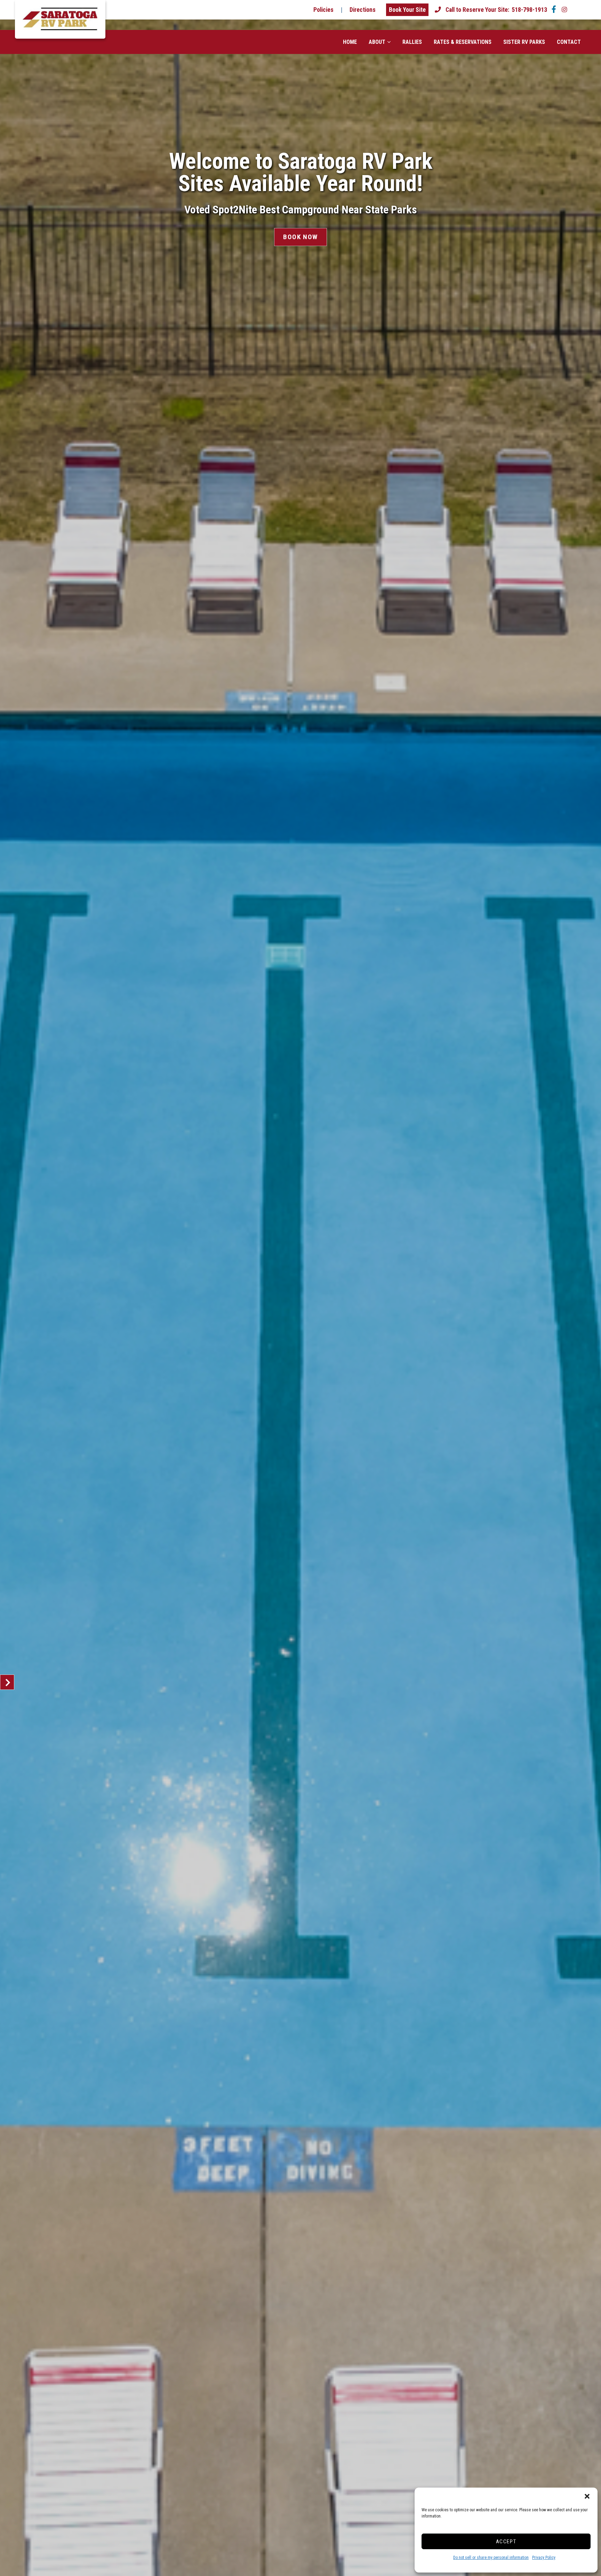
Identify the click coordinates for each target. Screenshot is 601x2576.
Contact (569, 42)
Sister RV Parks (524, 42)
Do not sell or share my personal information (491, 2558)
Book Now (300, 237)
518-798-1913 (496, 10)
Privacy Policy (544, 2558)
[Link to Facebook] (554, 10)
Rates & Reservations (463, 42)
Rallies (412, 42)
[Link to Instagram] (564, 10)
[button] (587, 2496)
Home (350, 42)
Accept (506, 2542)
